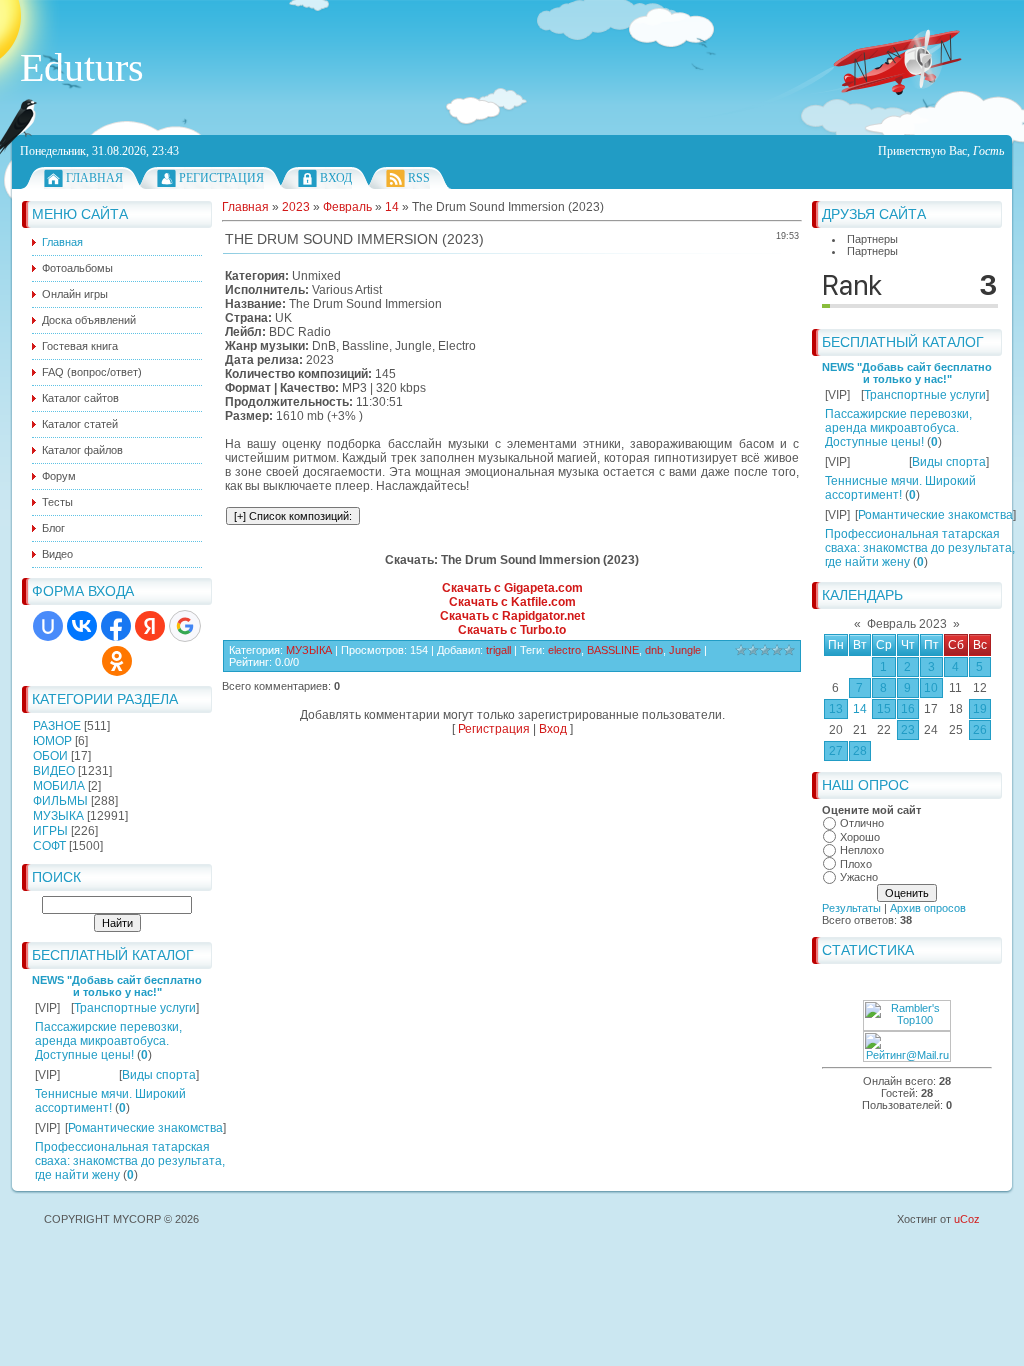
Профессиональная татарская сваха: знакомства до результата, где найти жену (130, 1161)
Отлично (862, 823)
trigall (498, 650)
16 (908, 709)
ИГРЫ (50, 831)
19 (980, 709)
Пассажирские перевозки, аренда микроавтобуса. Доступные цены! (108, 1041)
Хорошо (860, 837)
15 (884, 709)
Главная (94, 178)
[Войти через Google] (185, 626)
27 (836, 751)
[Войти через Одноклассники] (117, 661)
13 (836, 709)
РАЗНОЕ (57, 726)
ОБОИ (50, 756)
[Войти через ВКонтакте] (82, 626)
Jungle (685, 650)
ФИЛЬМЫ (60, 801)
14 (860, 709)
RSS (419, 178)
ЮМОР (52, 741)
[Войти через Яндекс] (150, 626)
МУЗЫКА (58, 816)
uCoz (967, 1219)
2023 (296, 207)
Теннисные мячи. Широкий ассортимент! (110, 1101)
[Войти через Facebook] (116, 626)
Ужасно (859, 877)
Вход (336, 178)
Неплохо (862, 850)
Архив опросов (928, 908)
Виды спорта (159, 1075)
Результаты (851, 908)
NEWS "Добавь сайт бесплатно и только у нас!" (117, 986)
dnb (654, 650)
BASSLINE (613, 650)
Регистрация (221, 178)
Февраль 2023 (907, 624)
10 (931, 688)
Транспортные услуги (135, 1008)
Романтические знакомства (145, 1128)
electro (564, 650)
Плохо (856, 864)
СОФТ (49, 846)
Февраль (347, 207)
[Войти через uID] (48, 626)
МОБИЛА (59, 786)
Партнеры (872, 239)
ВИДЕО (54, 771)
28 (860, 751)
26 (980, 730)
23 (908, 730)
